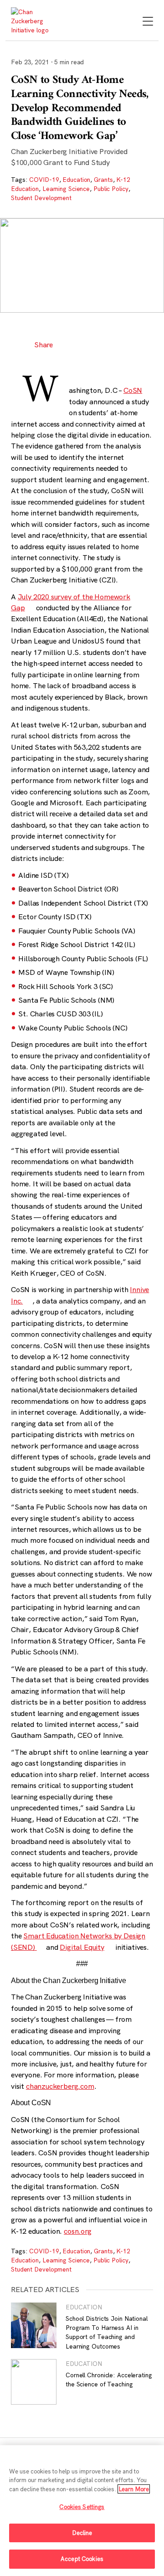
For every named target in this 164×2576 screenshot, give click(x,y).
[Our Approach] (33, 21)
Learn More (134, 2489)
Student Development (41, 198)
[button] (69, 345)
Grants (103, 180)
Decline (82, 2533)
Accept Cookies (82, 2559)
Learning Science (66, 189)
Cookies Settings (82, 2507)
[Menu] (148, 22)
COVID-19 (44, 180)
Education (76, 180)
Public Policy (111, 189)
